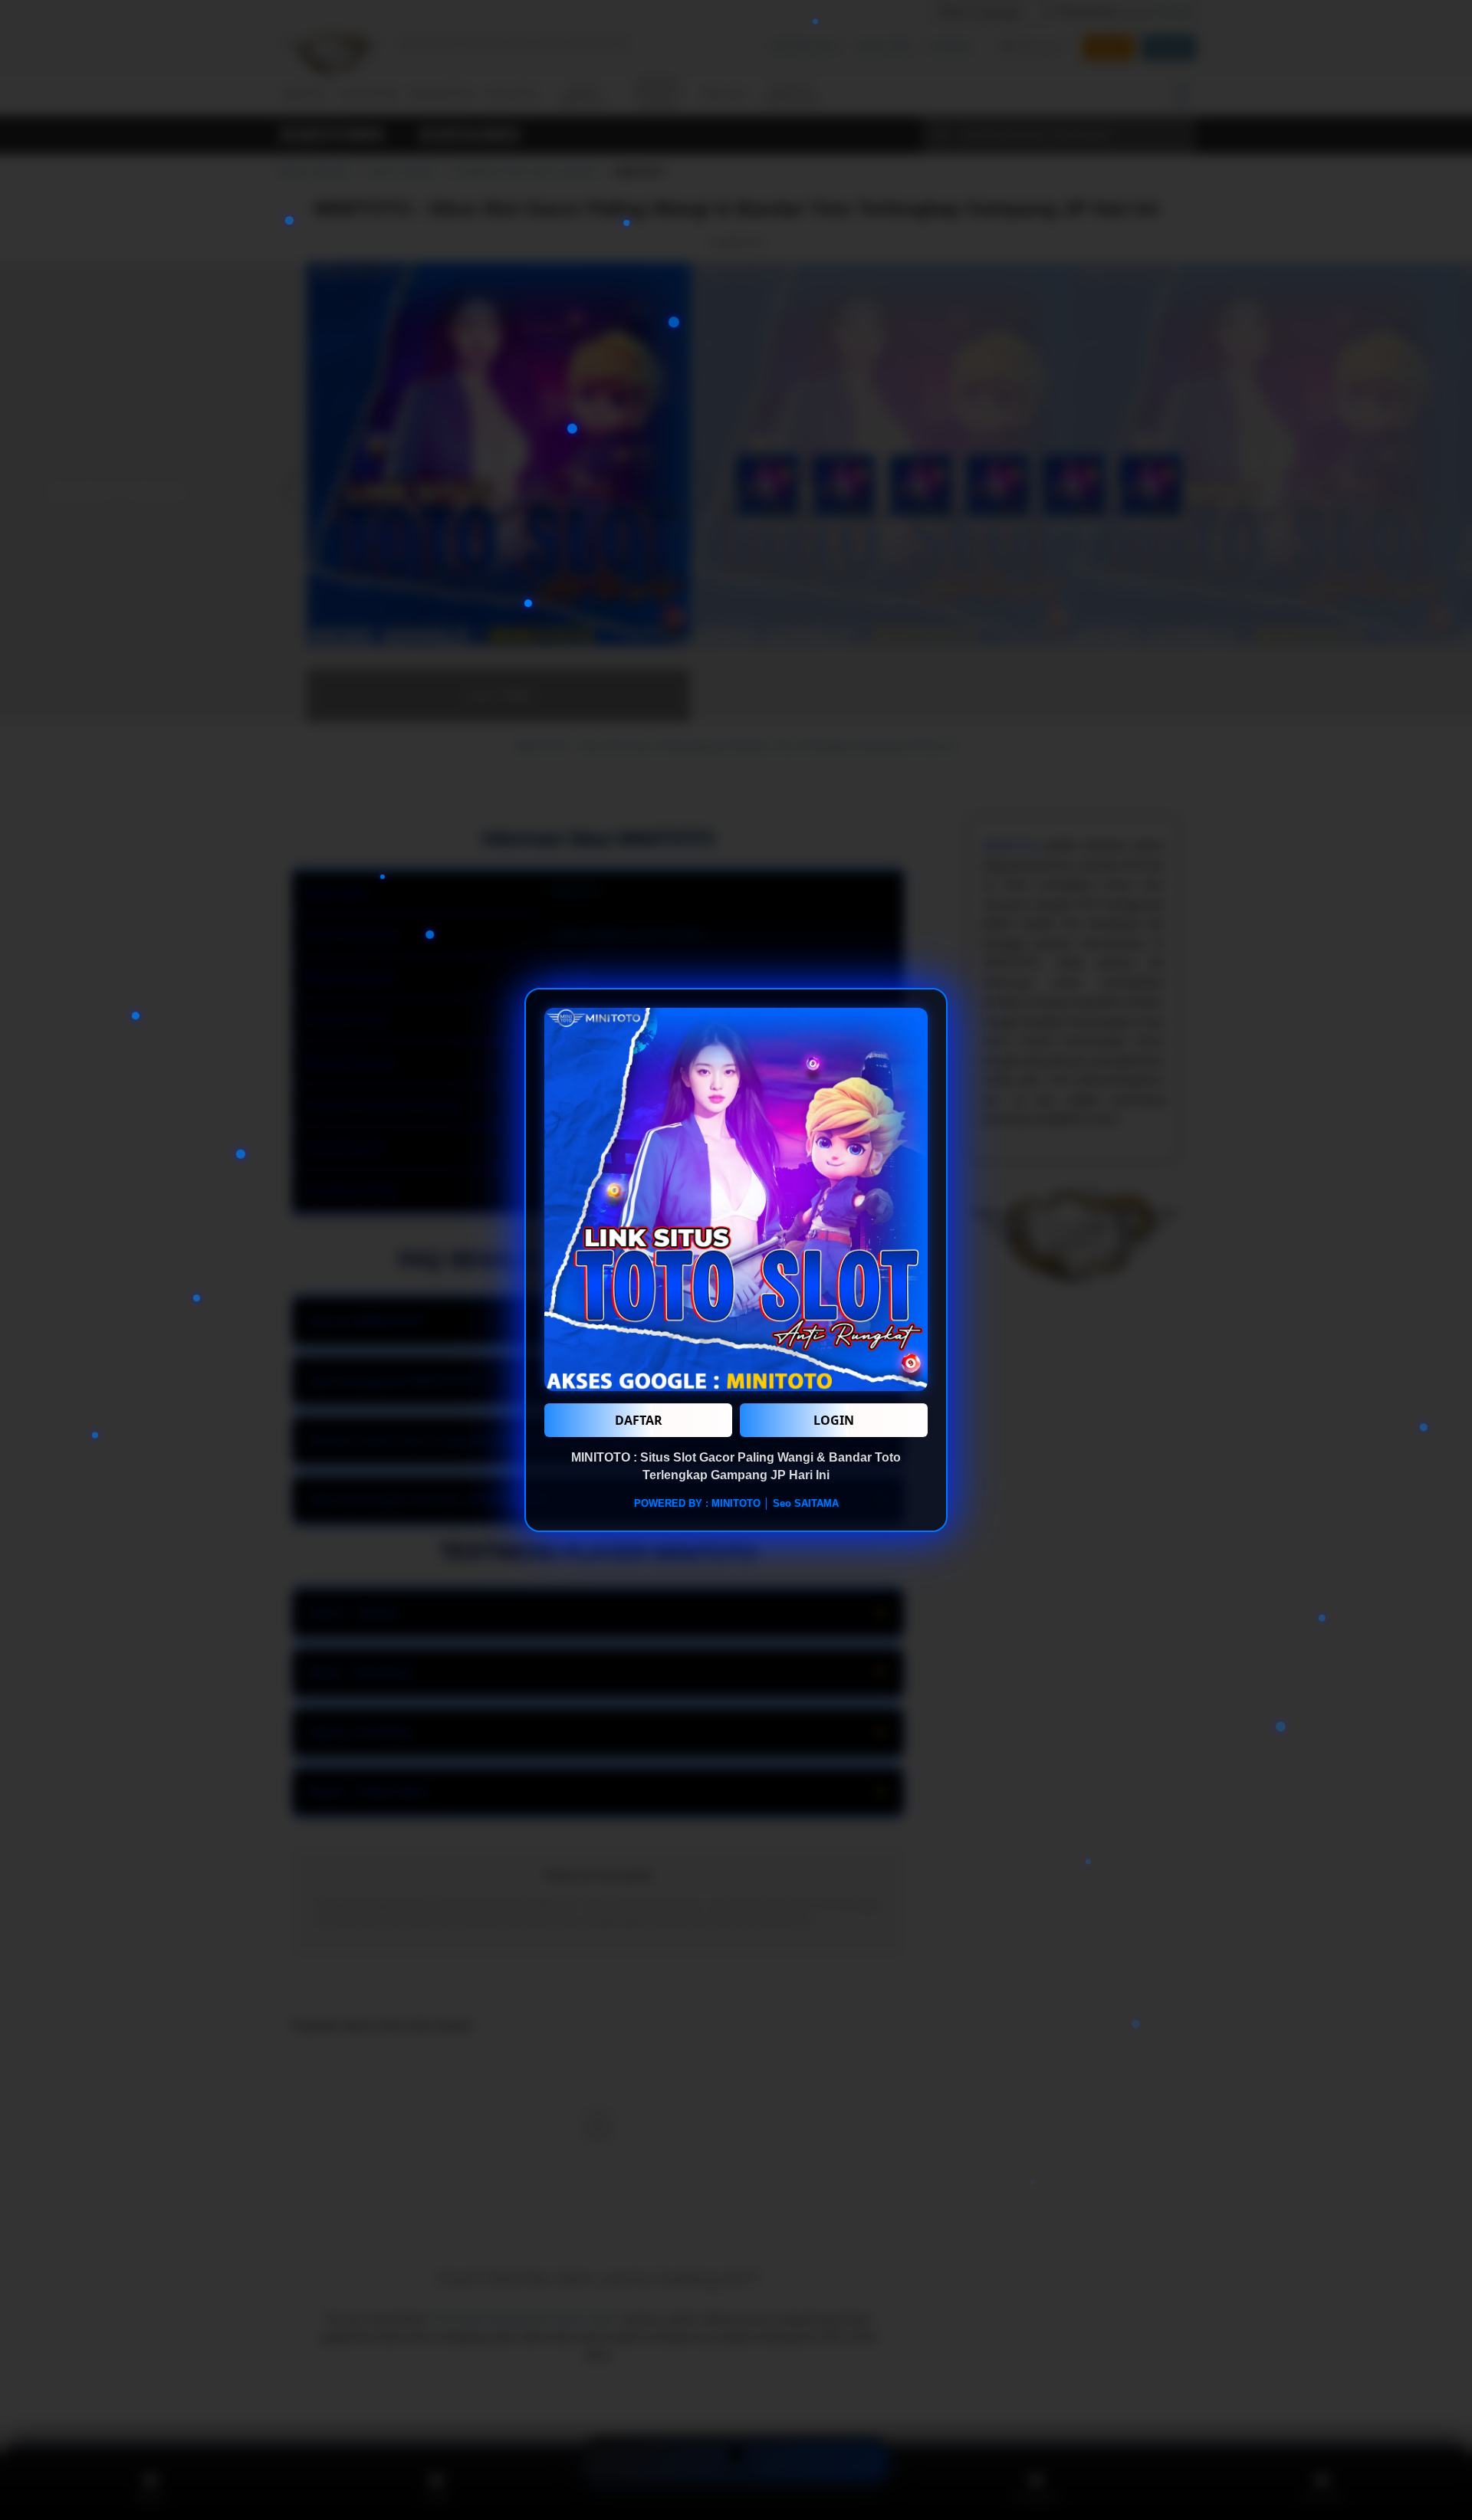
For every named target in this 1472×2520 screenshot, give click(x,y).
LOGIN (834, 1420)
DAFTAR (639, 1420)
